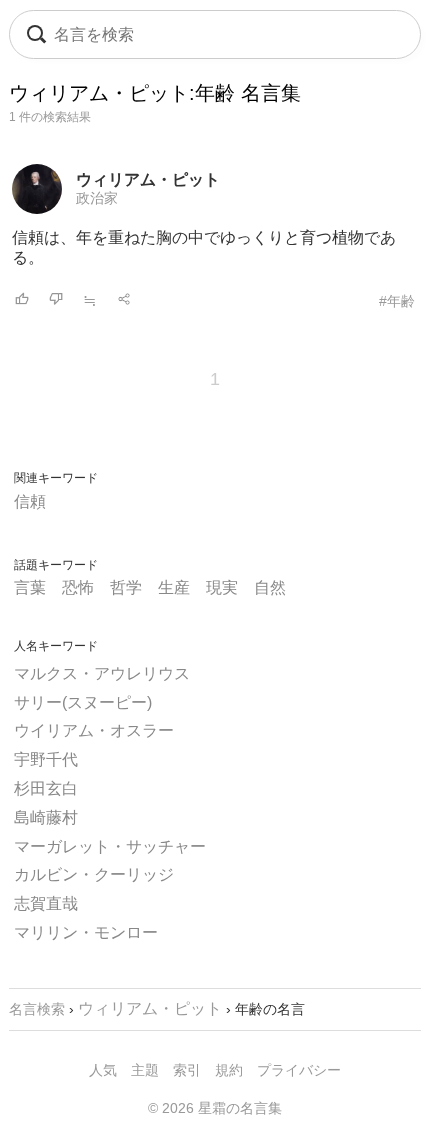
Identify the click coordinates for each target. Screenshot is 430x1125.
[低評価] (56, 300)
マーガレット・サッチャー (110, 846)
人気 (103, 1070)
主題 (145, 1070)
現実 (222, 587)
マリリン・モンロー (86, 932)
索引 (187, 1070)
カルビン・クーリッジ (94, 874)
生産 (174, 587)
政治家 (97, 198)
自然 (270, 587)
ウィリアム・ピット (148, 179)
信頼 (30, 501)
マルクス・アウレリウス (102, 673)
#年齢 (397, 301)
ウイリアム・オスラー (94, 730)
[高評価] (22, 300)
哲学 (126, 587)
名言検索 (37, 1009)
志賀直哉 (46, 903)
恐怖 (78, 587)
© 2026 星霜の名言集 (215, 1108)
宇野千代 (46, 759)
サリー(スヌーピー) (83, 702)
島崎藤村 (46, 817)
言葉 (30, 587)
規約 (229, 1070)
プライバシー (299, 1070)
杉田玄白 (46, 788)
